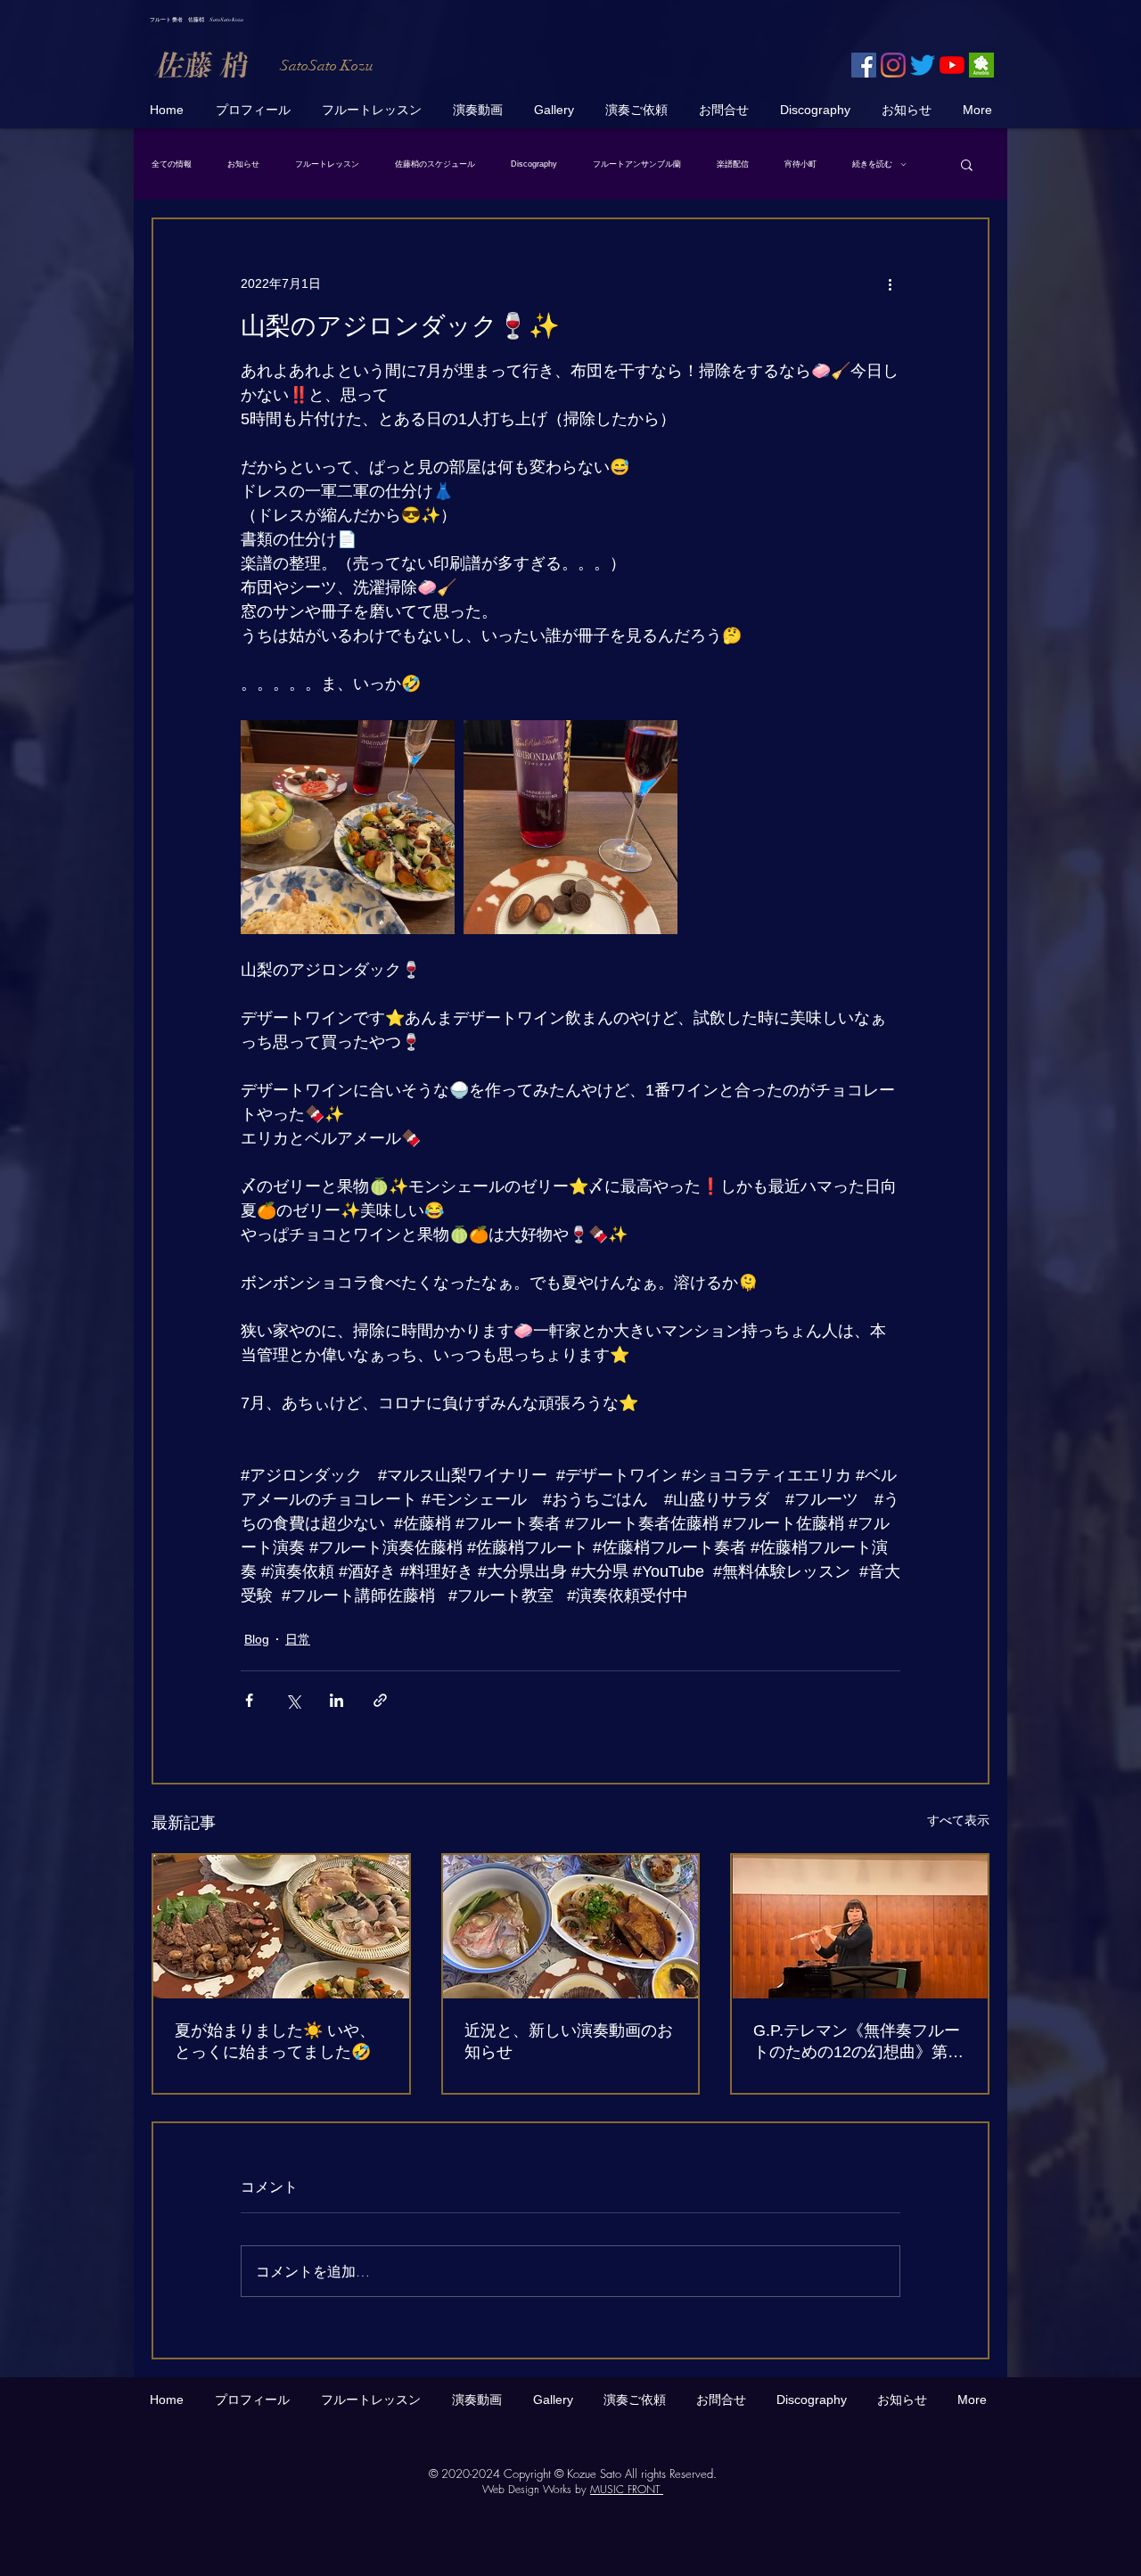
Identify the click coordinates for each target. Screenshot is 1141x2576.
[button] (967, 164)
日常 (298, 1639)
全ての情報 (172, 164)
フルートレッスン (327, 164)
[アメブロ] (981, 65)
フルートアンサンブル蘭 (637, 164)
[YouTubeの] (952, 65)
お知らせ (243, 164)
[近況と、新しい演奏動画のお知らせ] (571, 1927)
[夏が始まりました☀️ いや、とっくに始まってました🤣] (281, 1927)
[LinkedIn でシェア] (337, 1700)
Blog (257, 1639)
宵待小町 (800, 164)
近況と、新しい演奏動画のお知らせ (569, 2041)
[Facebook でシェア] (249, 1700)
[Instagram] (893, 65)
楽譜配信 (733, 164)
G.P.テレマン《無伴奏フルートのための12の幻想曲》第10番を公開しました (859, 2042)
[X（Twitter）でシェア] (293, 1700)
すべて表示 (958, 1820)
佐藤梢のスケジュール (435, 164)
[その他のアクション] (890, 283)
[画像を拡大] (348, 827)
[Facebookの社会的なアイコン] (864, 65)
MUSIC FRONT (627, 2489)
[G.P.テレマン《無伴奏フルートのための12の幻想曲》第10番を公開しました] (860, 1927)
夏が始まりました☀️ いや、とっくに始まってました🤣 (275, 2041)
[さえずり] (923, 65)
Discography (534, 164)
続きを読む (872, 164)
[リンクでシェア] (380, 1700)
